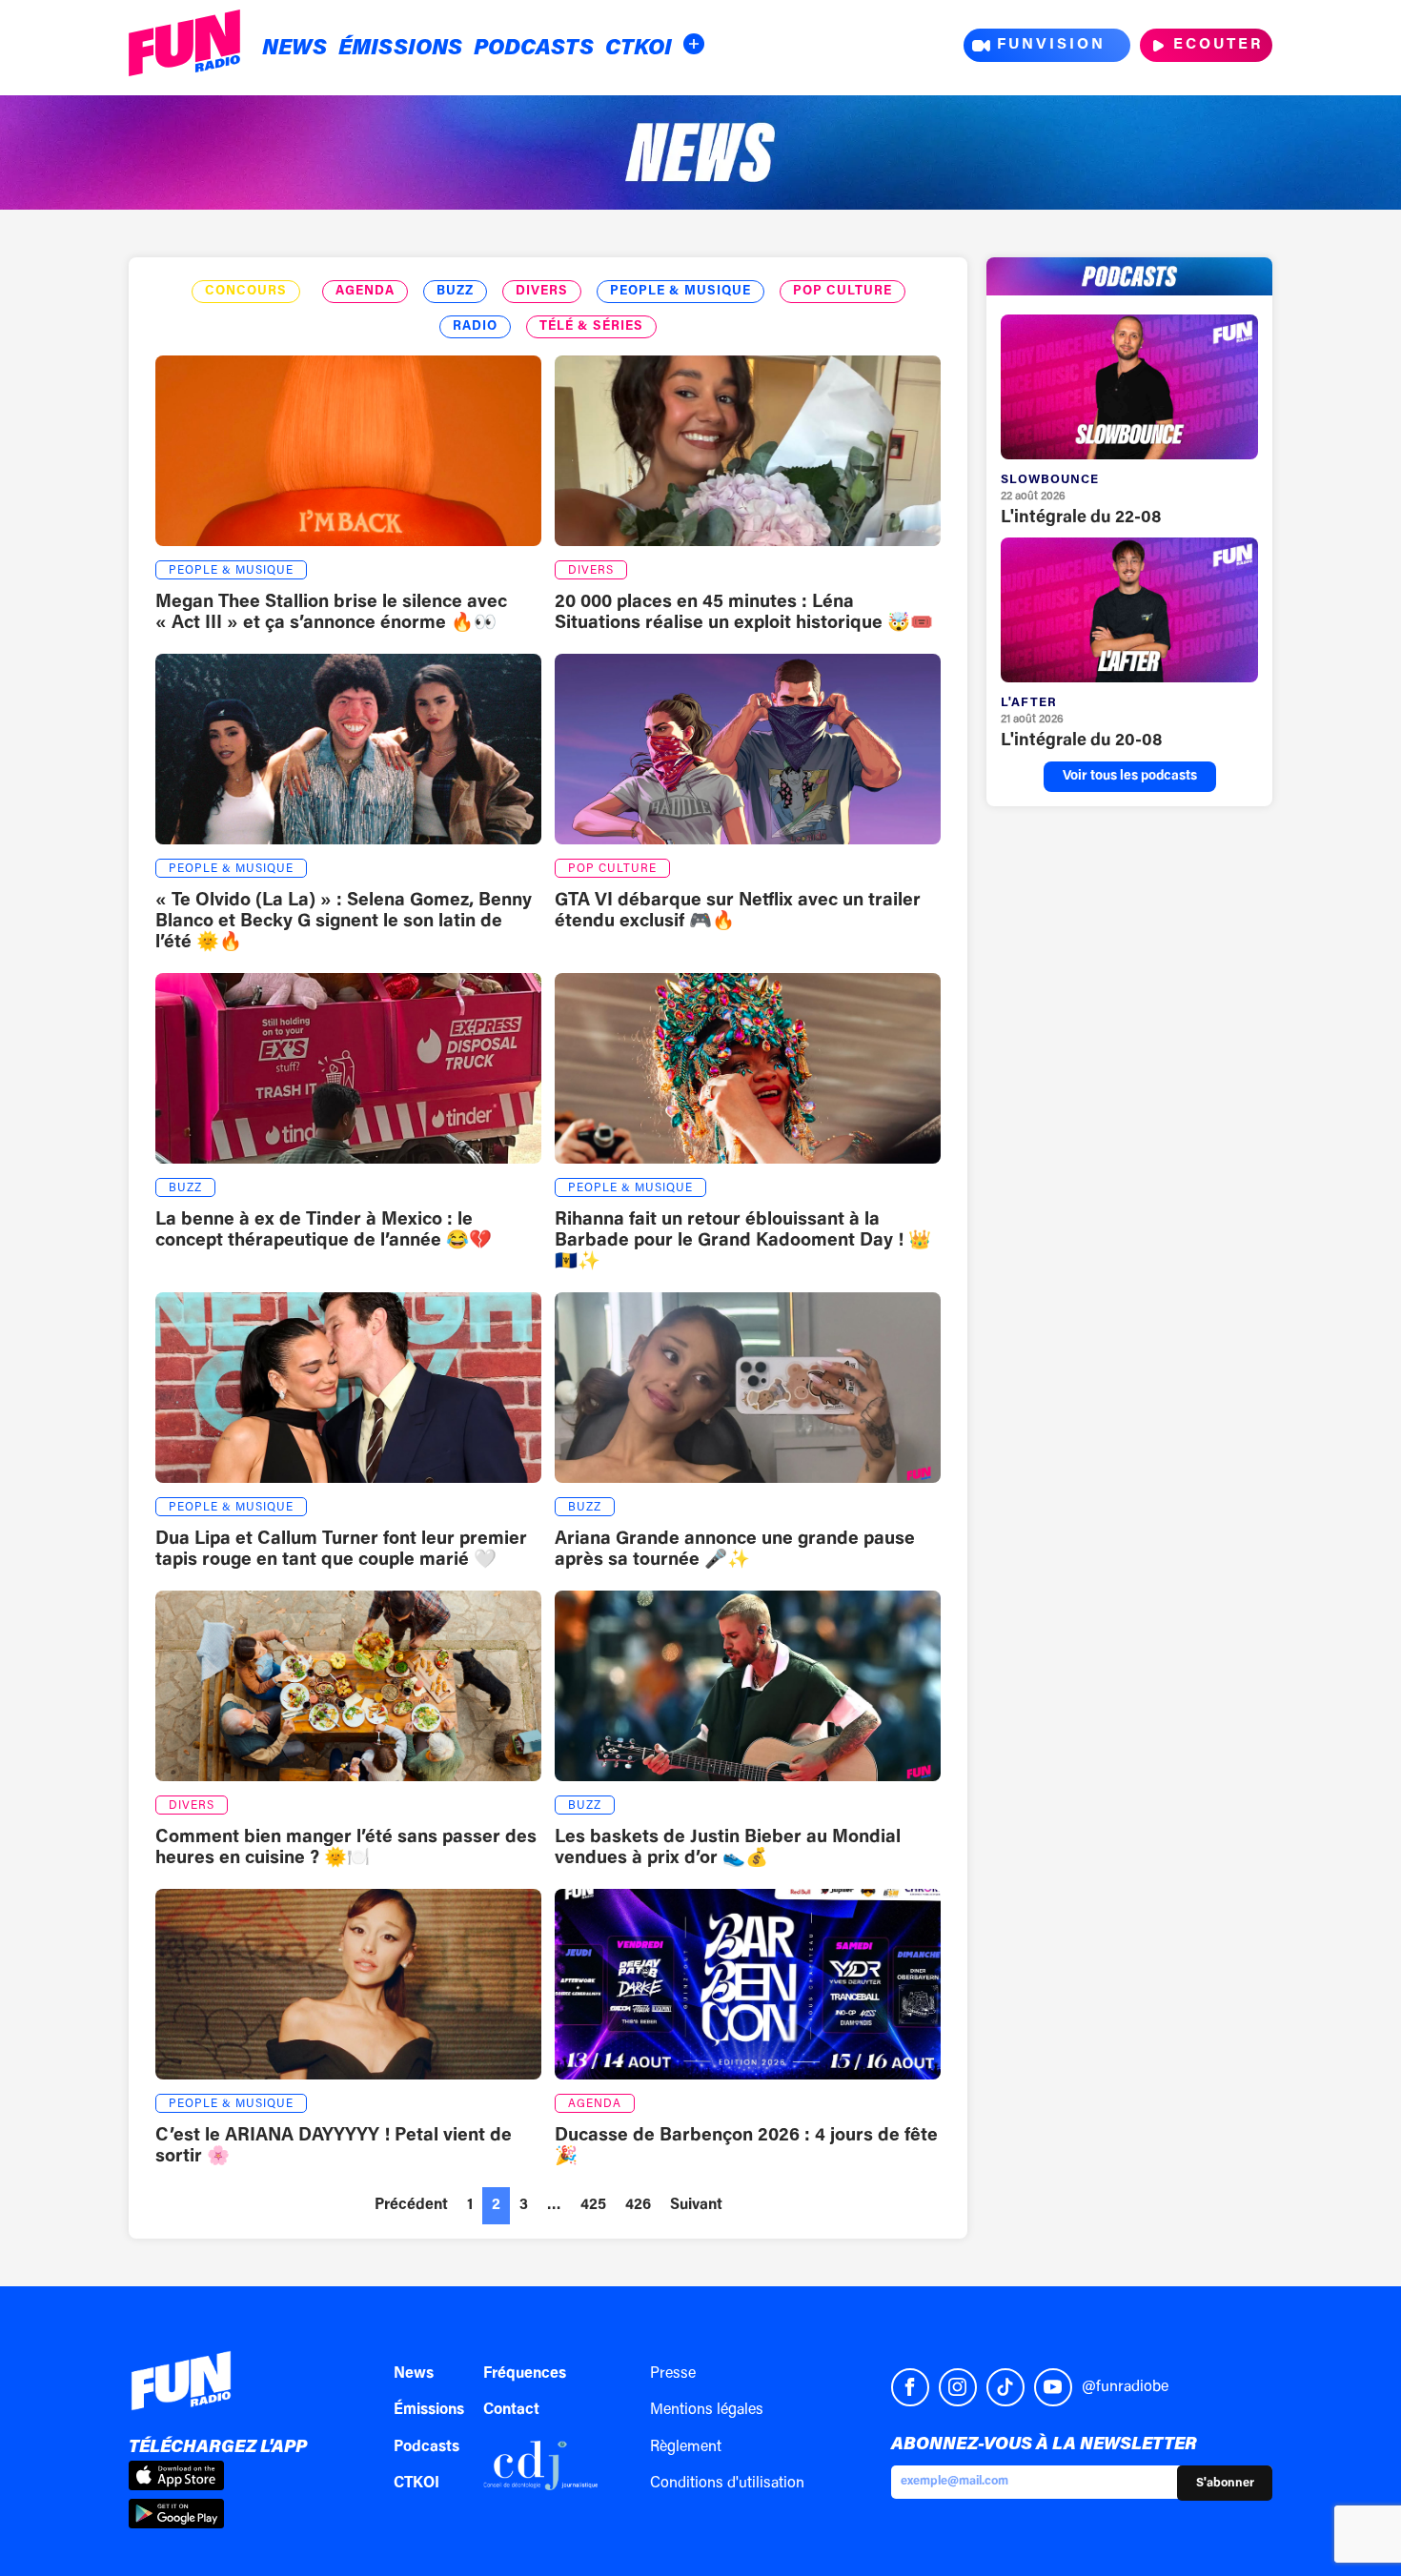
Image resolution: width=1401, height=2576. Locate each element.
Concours (246, 292)
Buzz (455, 292)
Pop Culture (843, 292)
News (294, 49)
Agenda (365, 292)
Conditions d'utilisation (727, 2484)
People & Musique (680, 292)
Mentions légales (707, 2410)
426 (638, 2205)
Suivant (696, 2205)
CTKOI (639, 49)
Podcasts (534, 49)
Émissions (400, 49)
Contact (511, 2410)
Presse (673, 2374)
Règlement (686, 2447)
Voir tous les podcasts (1130, 777)
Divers (542, 292)
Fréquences (525, 2374)
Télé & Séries (591, 327)
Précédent (411, 2205)
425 (593, 2205)
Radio (475, 327)
